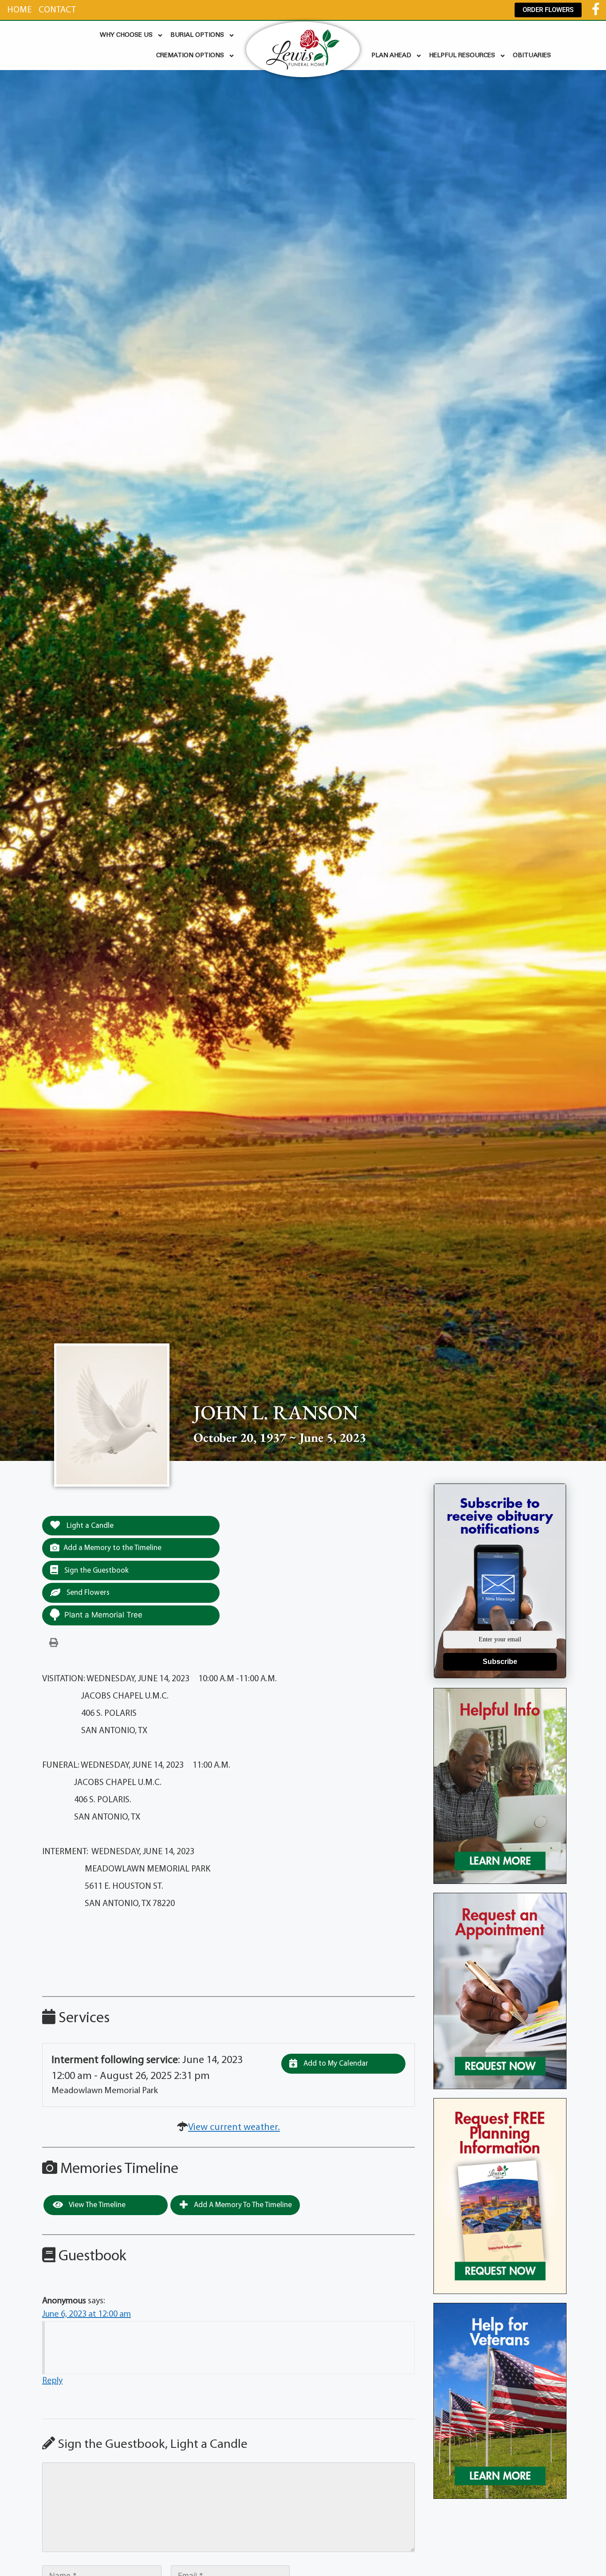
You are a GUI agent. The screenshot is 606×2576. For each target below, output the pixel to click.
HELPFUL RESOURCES (462, 56)
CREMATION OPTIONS (190, 56)
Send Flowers (87, 1593)
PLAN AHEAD (391, 56)
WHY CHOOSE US (126, 35)
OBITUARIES (532, 56)
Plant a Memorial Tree (103, 1615)
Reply (52, 2381)
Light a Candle (89, 1526)
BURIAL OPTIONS (197, 35)
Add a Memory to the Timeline (112, 1548)
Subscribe (500, 1662)
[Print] (54, 1643)
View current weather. (234, 2128)
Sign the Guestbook (96, 1571)
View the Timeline (96, 2205)
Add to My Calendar (335, 2064)
